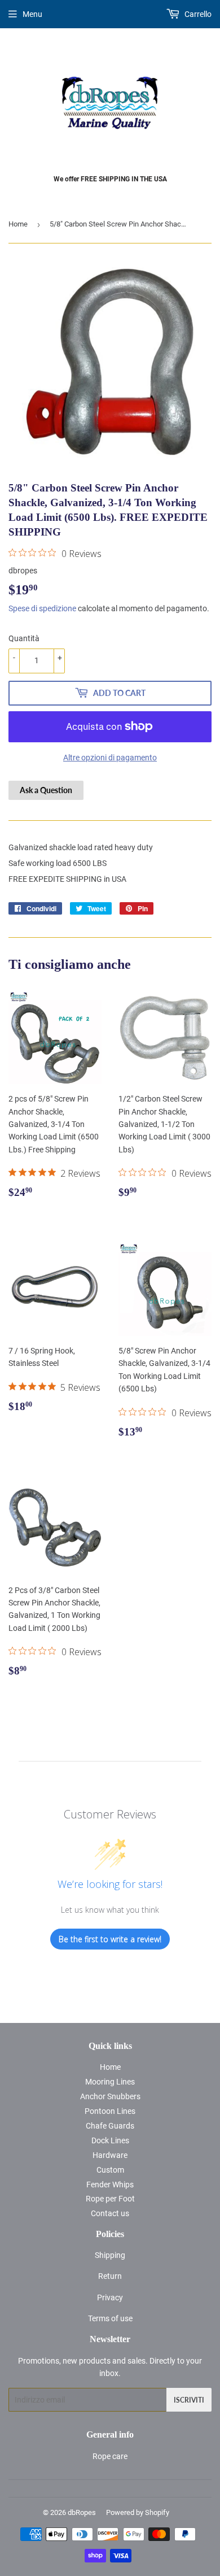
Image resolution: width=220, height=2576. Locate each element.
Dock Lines (110, 2140)
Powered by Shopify (138, 2512)
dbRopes (82, 2512)
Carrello (197, 14)
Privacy (110, 2297)
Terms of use (110, 2318)
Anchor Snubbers (110, 2096)
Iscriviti (189, 2400)
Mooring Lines (110, 2082)
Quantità (24, 638)
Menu (32, 14)
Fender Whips (110, 2185)
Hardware (110, 2155)
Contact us (110, 2213)
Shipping (110, 2255)
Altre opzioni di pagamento (110, 758)
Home (18, 224)
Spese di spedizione (42, 608)
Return (110, 2276)
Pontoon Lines (110, 2111)
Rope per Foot (110, 2199)
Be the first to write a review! (110, 1939)
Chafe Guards (110, 2126)
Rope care (110, 2456)
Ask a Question (46, 790)
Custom (110, 2170)
